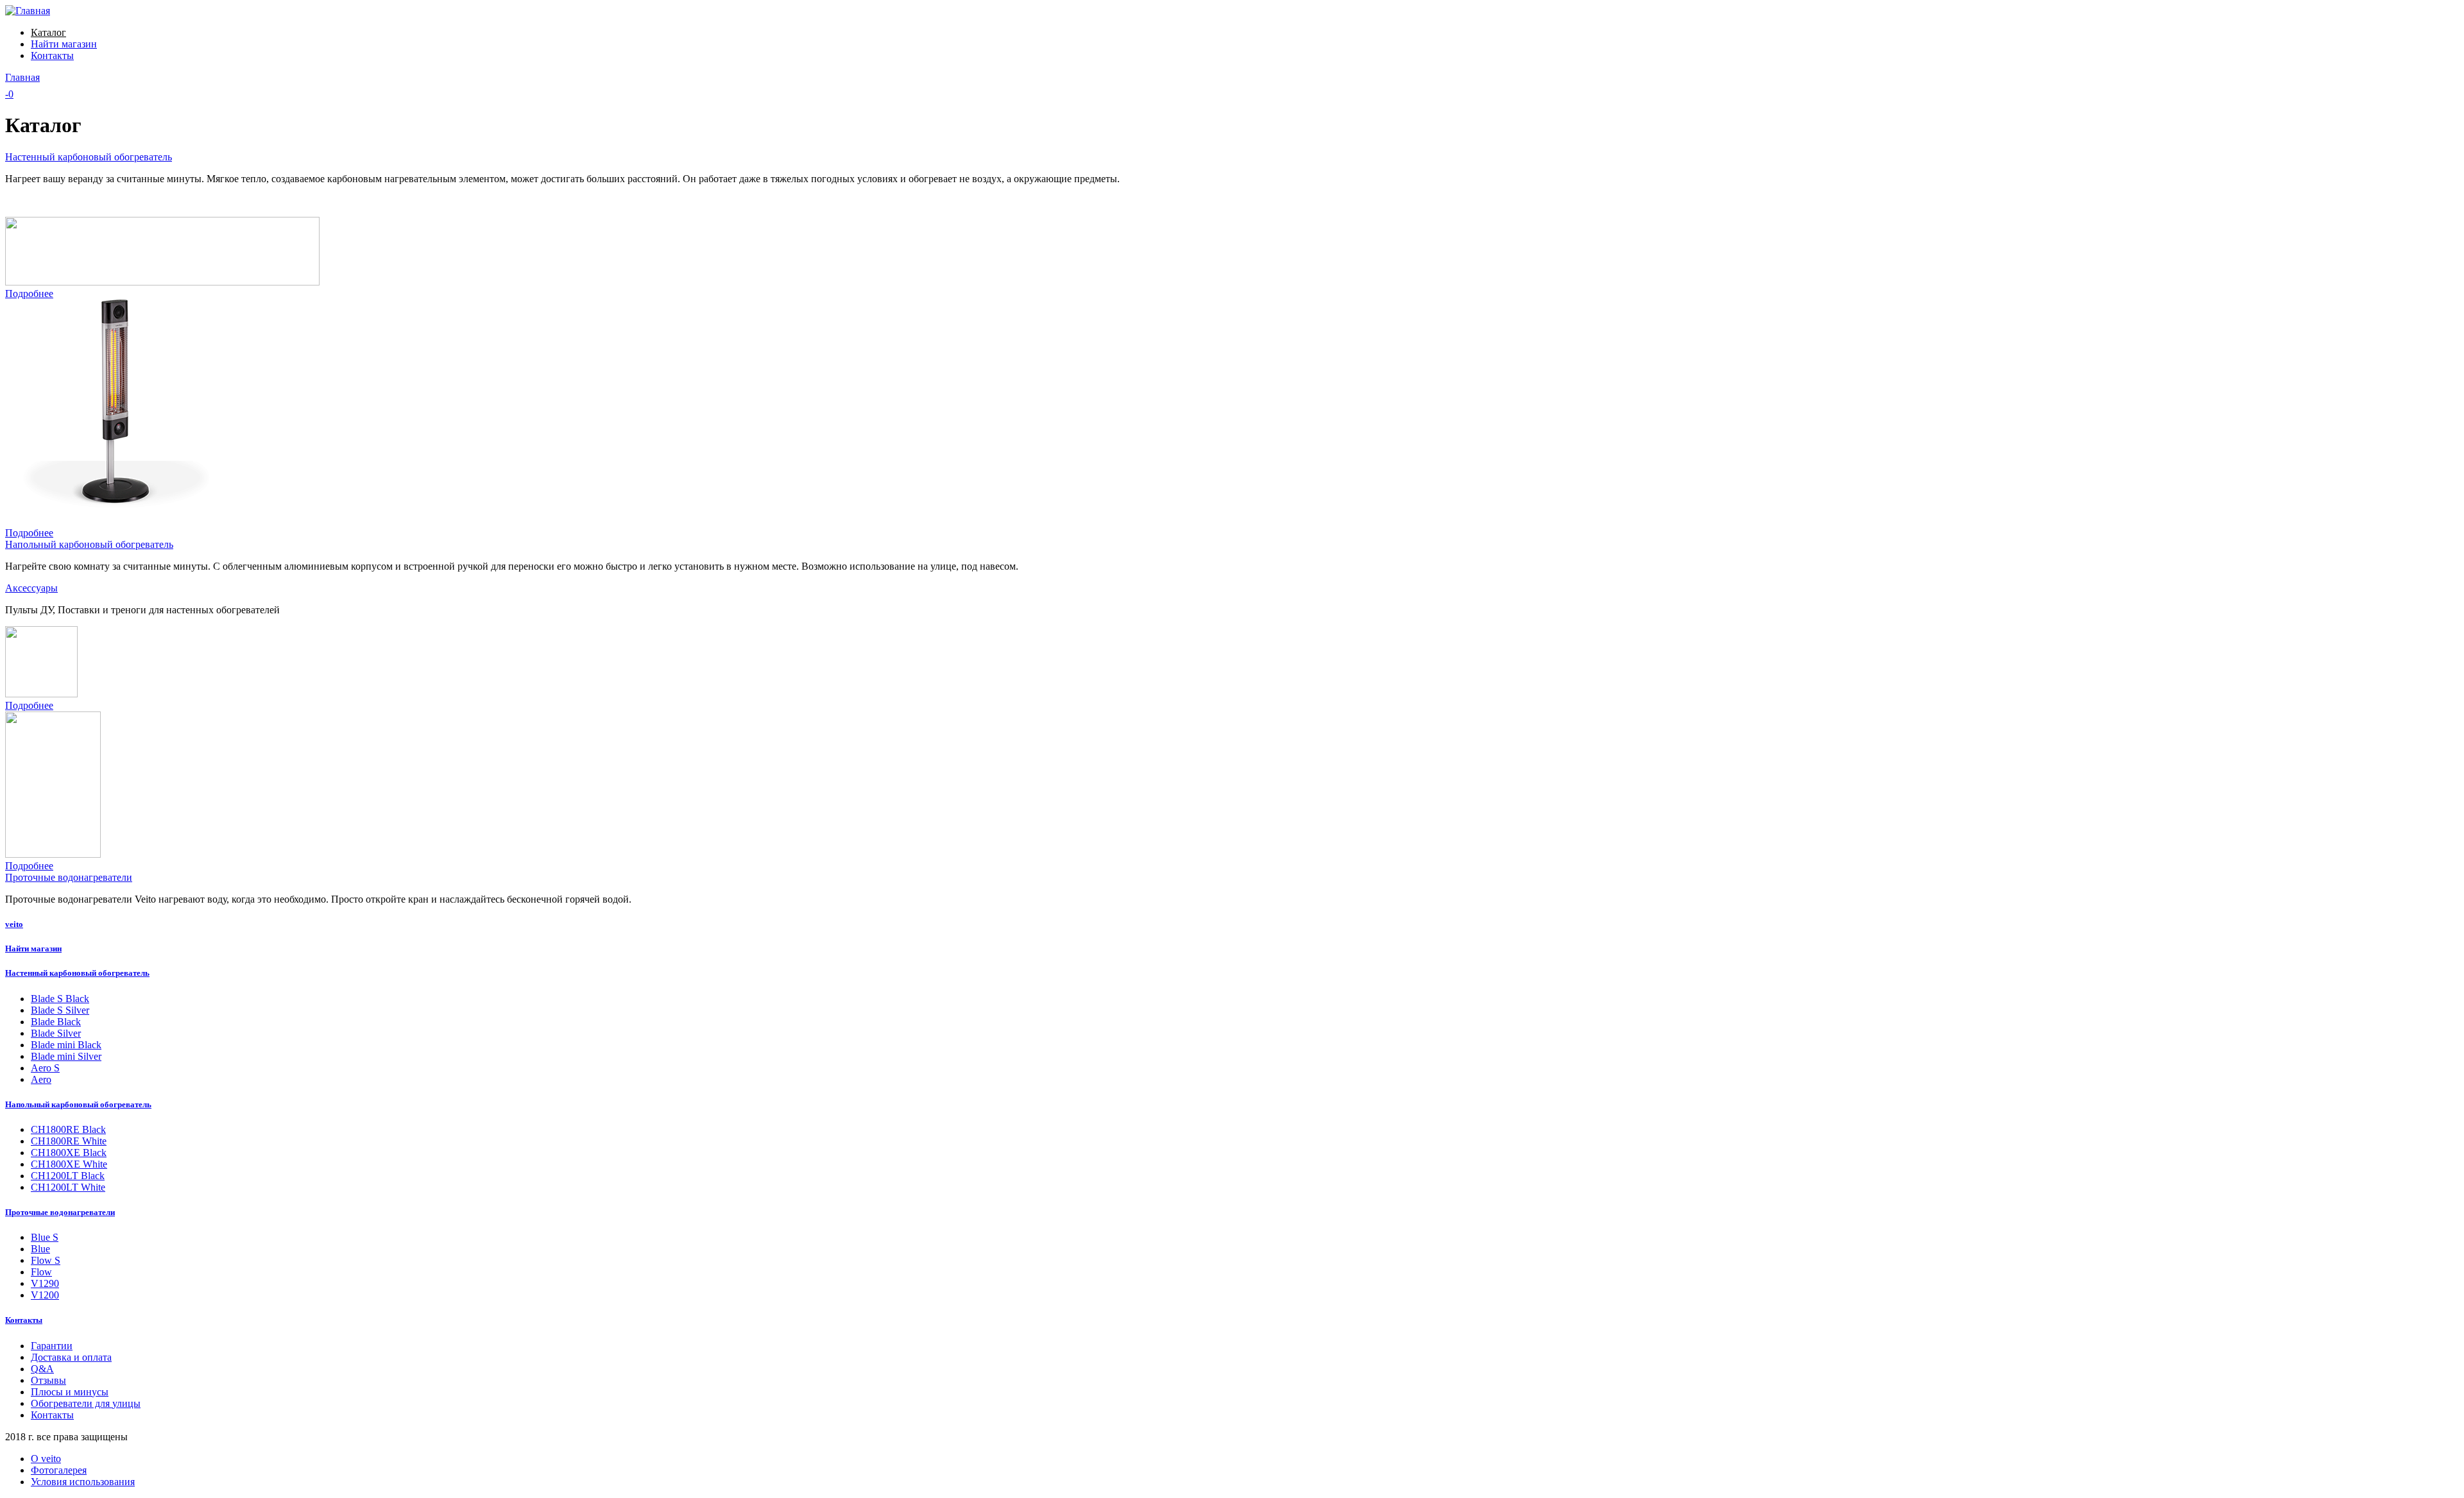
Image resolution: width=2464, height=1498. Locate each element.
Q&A (42, 1369)
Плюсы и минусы (70, 1392)
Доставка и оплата (71, 1357)
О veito (46, 1459)
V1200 (45, 1295)
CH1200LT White (68, 1187)
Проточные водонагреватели (69, 877)
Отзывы (48, 1380)
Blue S (45, 1237)
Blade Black (56, 1022)
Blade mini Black (66, 1045)
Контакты (52, 55)
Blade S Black (60, 999)
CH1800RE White (69, 1141)
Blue (40, 1249)
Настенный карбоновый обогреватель (89, 157)
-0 (9, 94)
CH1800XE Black (69, 1153)
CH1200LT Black (68, 1176)
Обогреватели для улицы (86, 1403)
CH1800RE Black (68, 1129)
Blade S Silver (60, 1010)
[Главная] (28, 11)
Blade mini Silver (66, 1056)
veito (14, 924)
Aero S (45, 1068)
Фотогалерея (59, 1470)
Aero (41, 1079)
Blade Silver (56, 1033)
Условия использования (83, 1482)
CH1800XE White (69, 1164)
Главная (22, 77)
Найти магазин (64, 44)
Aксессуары (31, 588)
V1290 (45, 1283)
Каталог (48, 32)
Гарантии (52, 1346)
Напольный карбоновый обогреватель (89, 544)
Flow (41, 1272)
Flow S (46, 1260)
